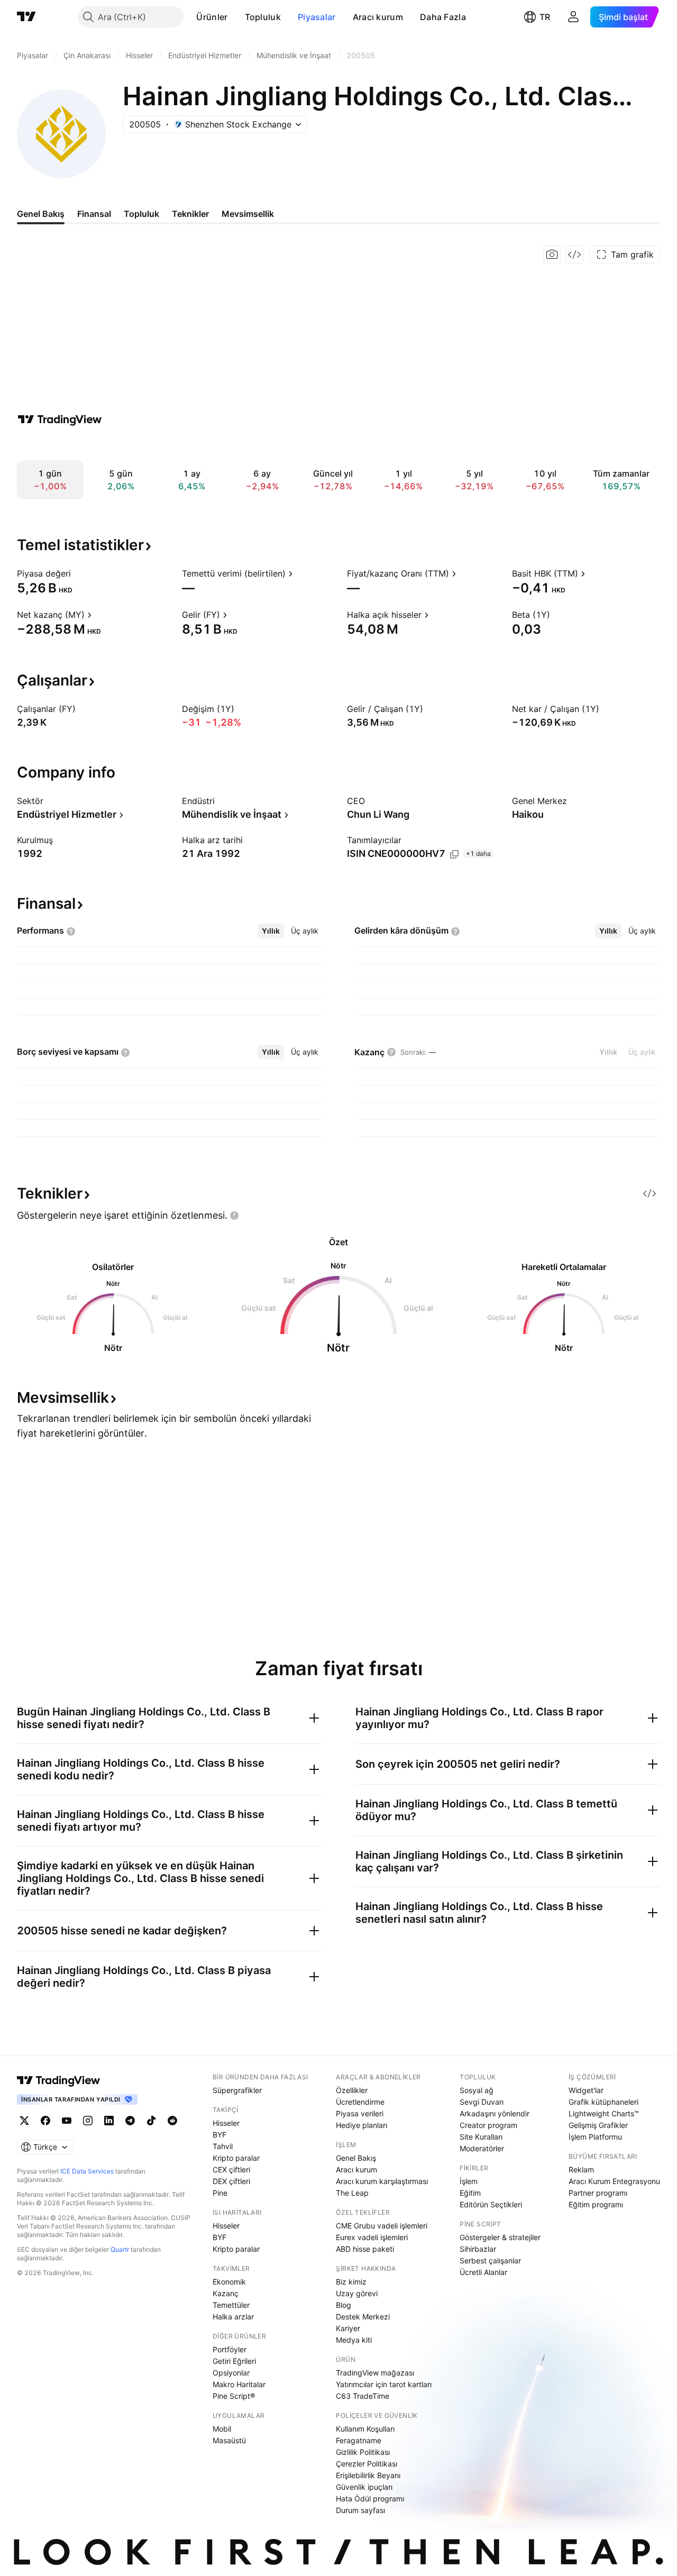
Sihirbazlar (478, 2249)
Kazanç (226, 2293)
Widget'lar (586, 2090)
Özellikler (352, 2090)
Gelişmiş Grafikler (598, 2125)
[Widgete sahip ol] (574, 254)
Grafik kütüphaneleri (603, 2102)
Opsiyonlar (231, 2373)
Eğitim (470, 2193)
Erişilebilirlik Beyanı (368, 2475)
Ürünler (212, 17)
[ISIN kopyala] (454, 854)
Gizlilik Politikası (363, 2452)
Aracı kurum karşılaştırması (382, 2181)
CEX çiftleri (231, 2169)
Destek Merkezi (363, 2317)
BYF (219, 2135)
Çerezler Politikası (367, 2464)
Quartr (120, 2249)
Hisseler (226, 2123)
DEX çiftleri (231, 2181)
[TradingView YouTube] (67, 2121)
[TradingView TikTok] (151, 2121)
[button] (236, 17)
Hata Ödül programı (370, 2499)
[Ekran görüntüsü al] (552, 254)
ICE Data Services (87, 2171)
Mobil (222, 2429)
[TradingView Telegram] (130, 2121)
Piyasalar (317, 17)
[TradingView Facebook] (45, 2121)
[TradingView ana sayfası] (26, 17)
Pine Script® (234, 2396)
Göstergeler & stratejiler (500, 2237)
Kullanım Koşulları (365, 2429)
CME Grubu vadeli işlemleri (382, 2226)
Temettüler (231, 2305)
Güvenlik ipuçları (364, 2487)
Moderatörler (482, 2148)
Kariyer (348, 2328)
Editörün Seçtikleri (491, 2204)
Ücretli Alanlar (483, 2272)
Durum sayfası (360, 2510)
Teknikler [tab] (190, 214)
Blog (344, 2305)
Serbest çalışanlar (490, 2260)
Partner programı (598, 2193)
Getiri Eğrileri (234, 2361)
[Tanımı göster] (78, 573)
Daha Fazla (443, 17)
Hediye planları (362, 2125)
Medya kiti (354, 2340)
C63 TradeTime (363, 2396)
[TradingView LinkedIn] (109, 2121)
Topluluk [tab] (141, 214)
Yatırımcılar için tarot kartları (384, 2384)
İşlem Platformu (595, 2137)
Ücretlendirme (360, 2102)
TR (545, 17)
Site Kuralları (481, 2137)
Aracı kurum (378, 17)
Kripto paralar (236, 2158)
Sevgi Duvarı (482, 2102)
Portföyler (230, 2349)
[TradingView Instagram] (88, 2121)
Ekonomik (229, 2282)
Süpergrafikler (237, 2090)
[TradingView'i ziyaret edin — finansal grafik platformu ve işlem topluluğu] (60, 419)
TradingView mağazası (375, 2373)
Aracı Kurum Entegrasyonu (614, 2181)
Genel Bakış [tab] (41, 214)
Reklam (581, 2169)
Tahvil (223, 2146)
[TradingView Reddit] (172, 2121)
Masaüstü (229, 2440)
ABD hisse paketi (365, 2249)
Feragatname (359, 2440)
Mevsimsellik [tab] (248, 214)
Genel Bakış (356, 2158)
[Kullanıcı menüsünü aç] (573, 17)
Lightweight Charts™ (604, 2113)
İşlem (469, 2181)
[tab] (271, 931)
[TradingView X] (24, 2121)
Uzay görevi (357, 2293)
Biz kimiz (351, 2282)
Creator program (488, 2125)
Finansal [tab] (94, 214)
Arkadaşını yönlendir (495, 2113)
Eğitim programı (596, 2204)
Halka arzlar (233, 2317)
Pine (220, 2193)
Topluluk (263, 17)
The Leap (352, 2193)
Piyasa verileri (360, 2113)
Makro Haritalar (239, 2384)
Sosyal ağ (477, 2090)
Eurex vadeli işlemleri (372, 2237)
